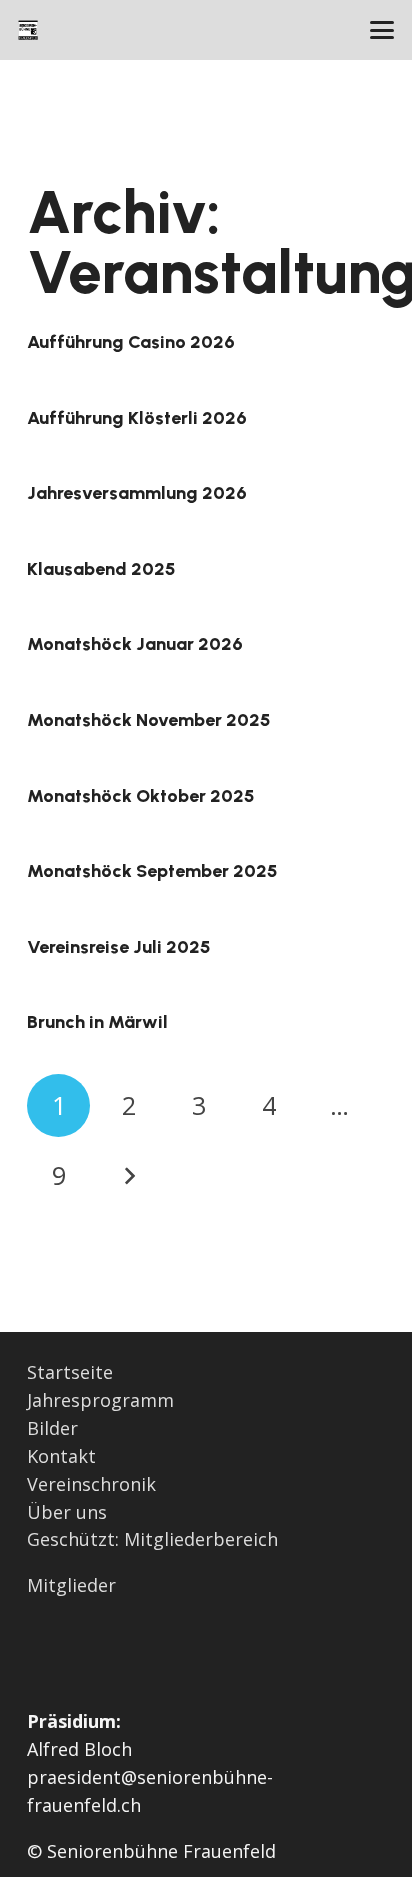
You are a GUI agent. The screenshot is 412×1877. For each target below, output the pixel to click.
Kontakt (61, 1456)
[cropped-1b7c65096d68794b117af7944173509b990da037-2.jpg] (28, 30)
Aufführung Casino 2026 (131, 342)
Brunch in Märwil (97, 1022)
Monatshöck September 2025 (152, 871)
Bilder (52, 1428)
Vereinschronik (91, 1484)
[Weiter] (128, 1175)
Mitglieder (71, 1585)
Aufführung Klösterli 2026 (137, 418)
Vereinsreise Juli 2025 (119, 947)
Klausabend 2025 (101, 569)
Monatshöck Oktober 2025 (141, 796)
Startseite (70, 1372)
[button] (382, 30)
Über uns (67, 1512)
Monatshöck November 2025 (149, 720)
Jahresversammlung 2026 (137, 493)
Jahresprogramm (100, 1400)
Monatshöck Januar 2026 (135, 644)
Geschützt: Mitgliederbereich (152, 1539)
